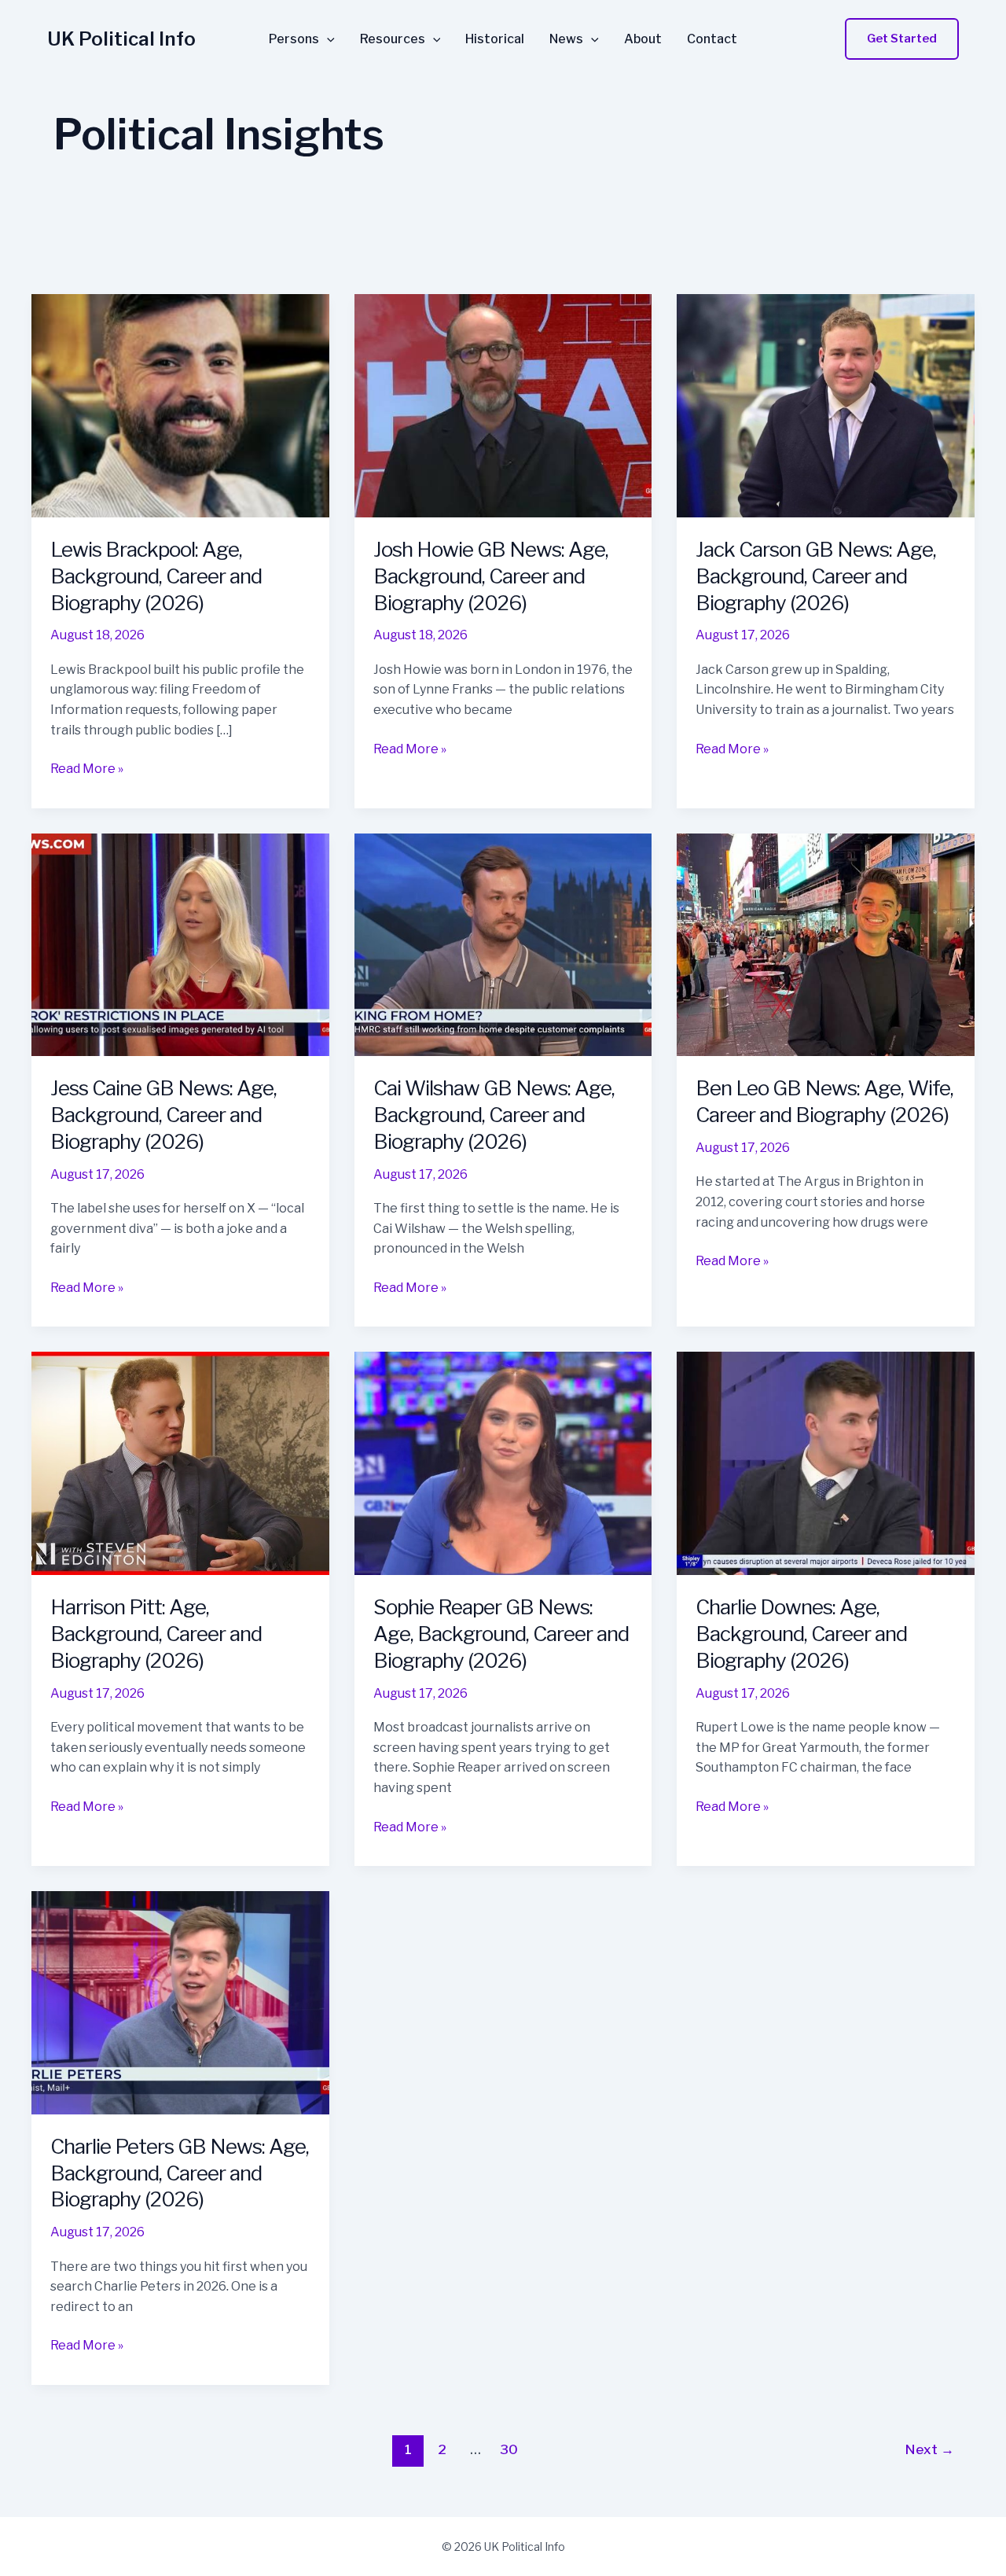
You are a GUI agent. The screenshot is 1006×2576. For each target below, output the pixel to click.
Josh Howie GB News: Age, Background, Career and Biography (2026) (491, 576)
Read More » (87, 770)
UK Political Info (121, 39)
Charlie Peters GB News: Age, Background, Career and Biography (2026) (180, 2173)
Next (930, 2449)
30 (509, 2449)
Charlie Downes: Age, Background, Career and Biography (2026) (801, 1634)
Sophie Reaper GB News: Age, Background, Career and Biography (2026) (501, 1634)
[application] (327, 39)
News (566, 39)
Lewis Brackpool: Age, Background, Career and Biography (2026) (156, 576)
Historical (495, 39)
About (643, 39)
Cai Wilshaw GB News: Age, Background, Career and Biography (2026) (494, 1115)
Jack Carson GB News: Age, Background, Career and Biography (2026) (816, 576)
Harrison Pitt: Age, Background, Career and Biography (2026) (156, 1634)
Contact (712, 39)
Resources (393, 39)
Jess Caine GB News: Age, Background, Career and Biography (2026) (163, 1115)
